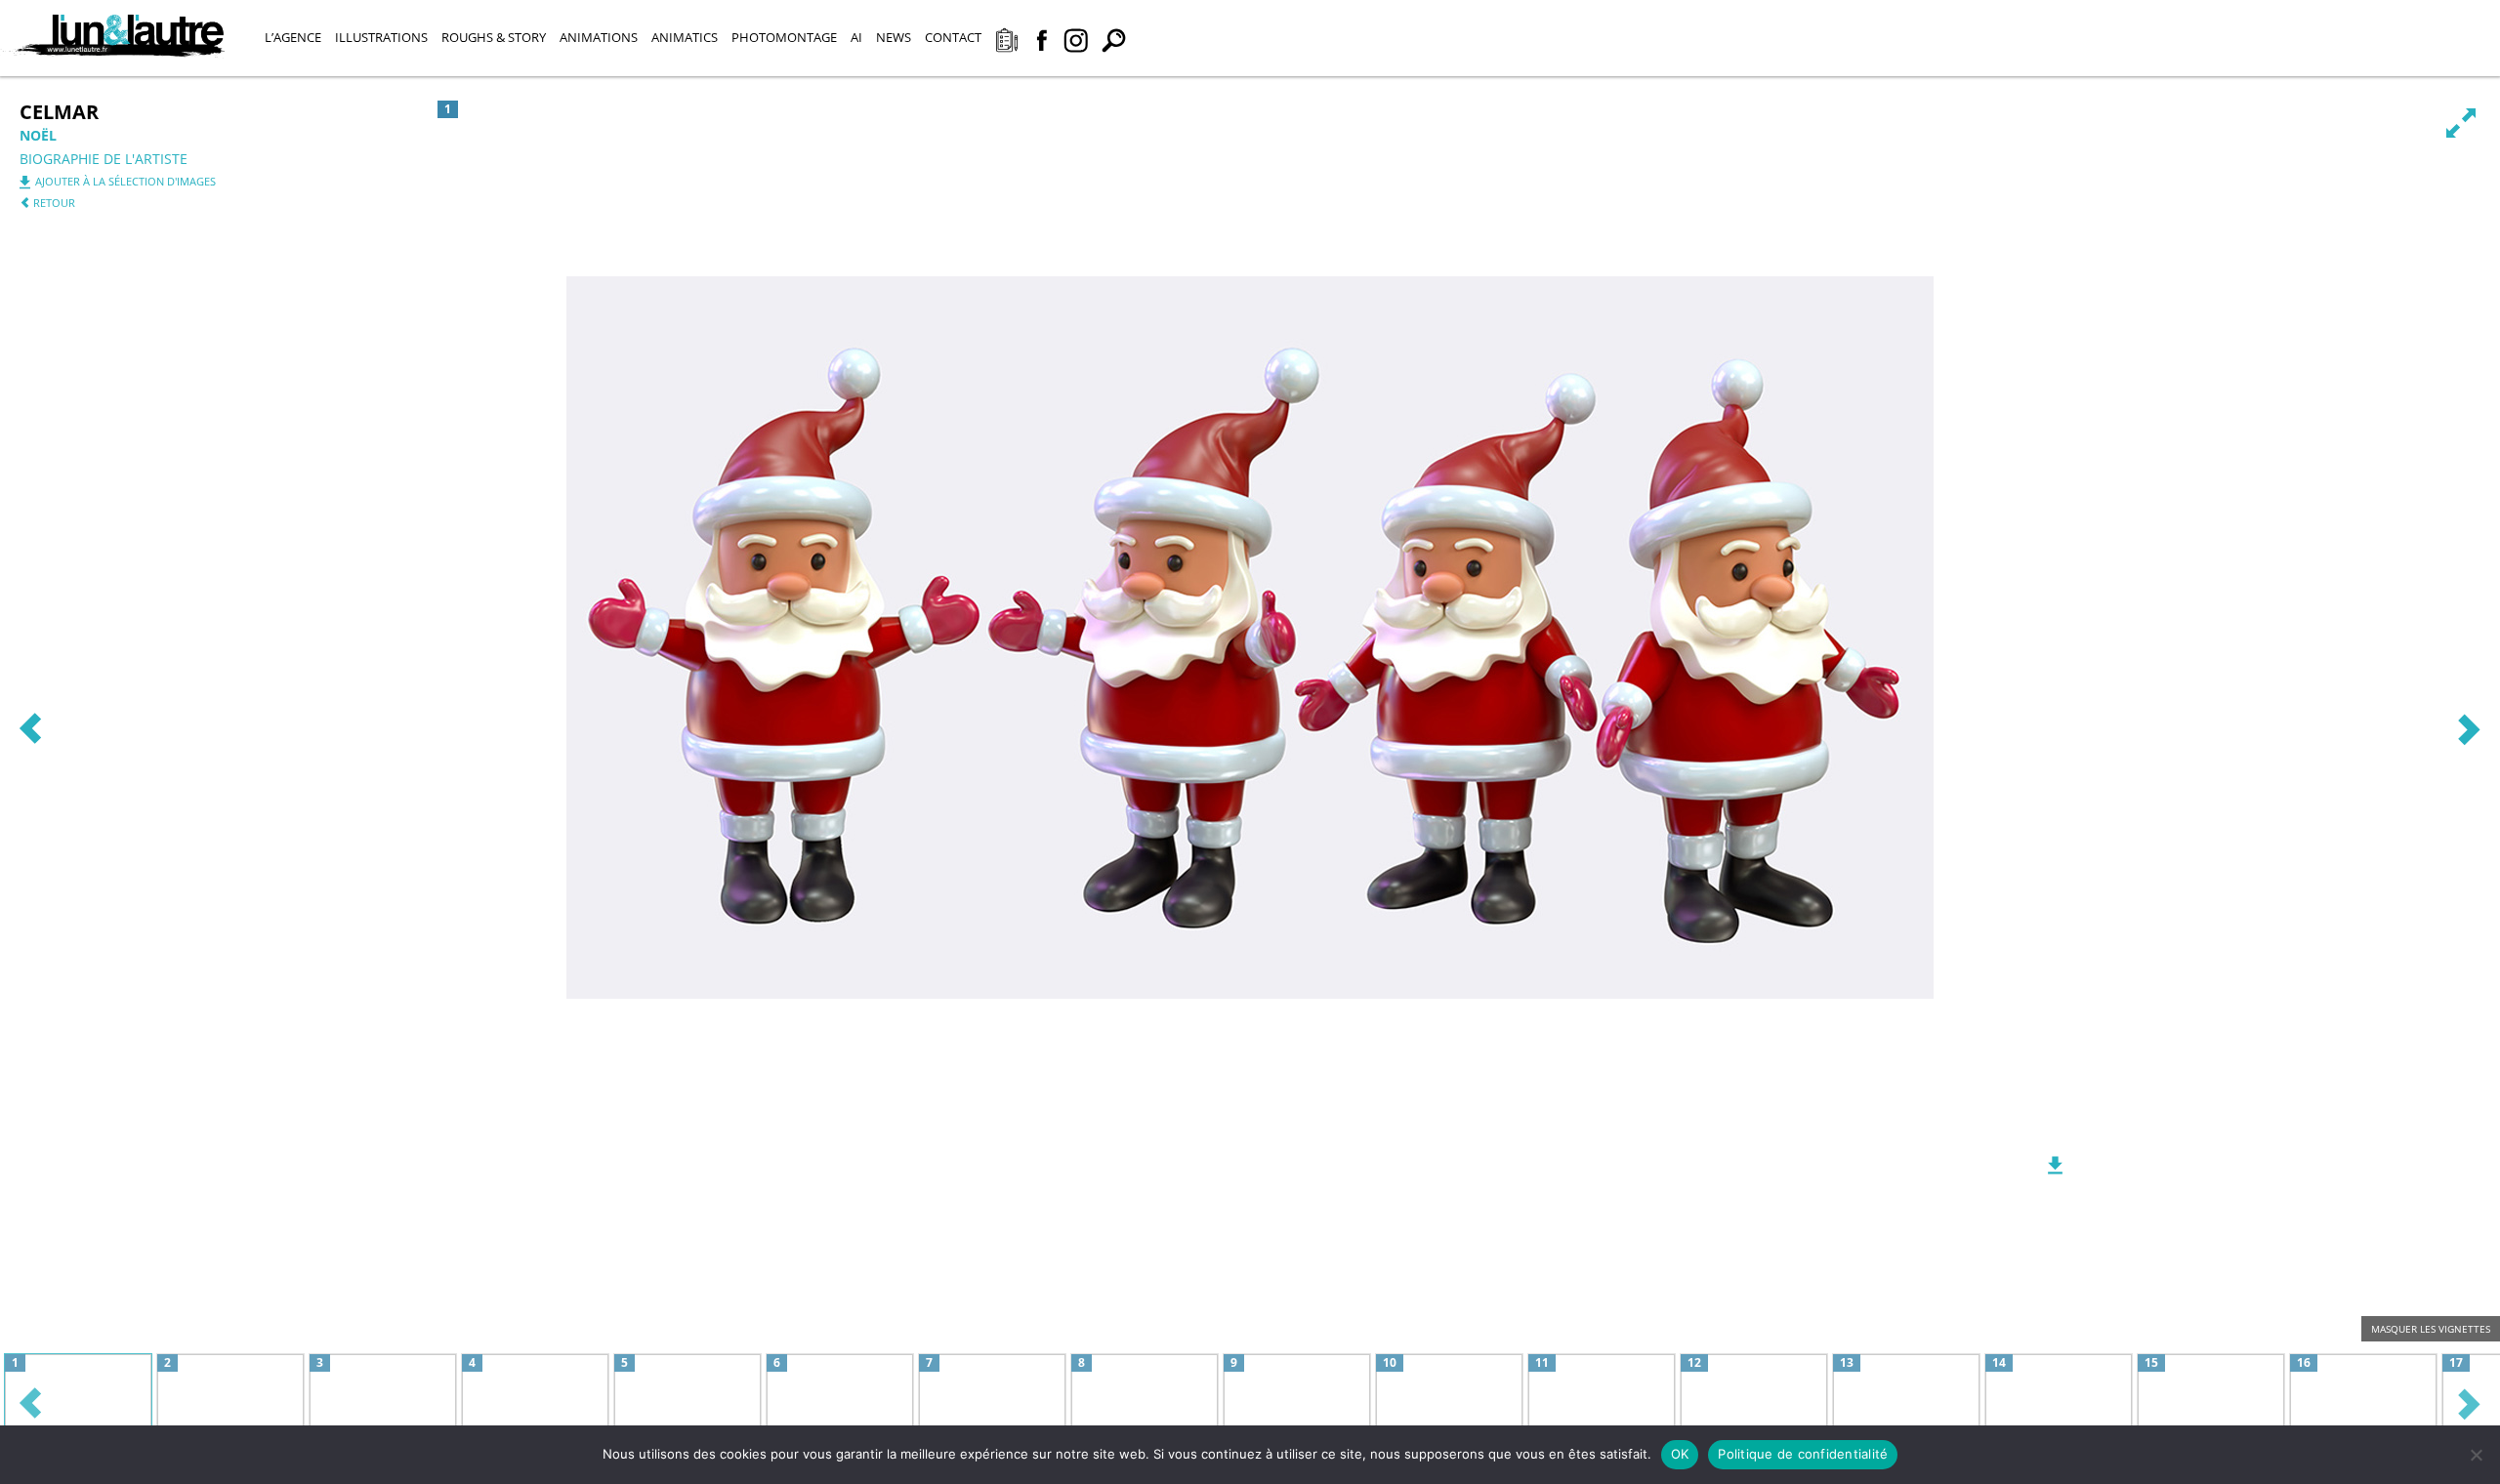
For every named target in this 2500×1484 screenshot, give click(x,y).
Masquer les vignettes (2431, 1329)
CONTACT (953, 37)
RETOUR (53, 203)
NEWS (894, 37)
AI (856, 37)
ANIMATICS (685, 37)
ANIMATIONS (599, 37)
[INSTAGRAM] (1076, 42)
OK (1680, 1454)
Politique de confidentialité (1803, 1454)
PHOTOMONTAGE (784, 37)
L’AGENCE (293, 37)
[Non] (2476, 1455)
